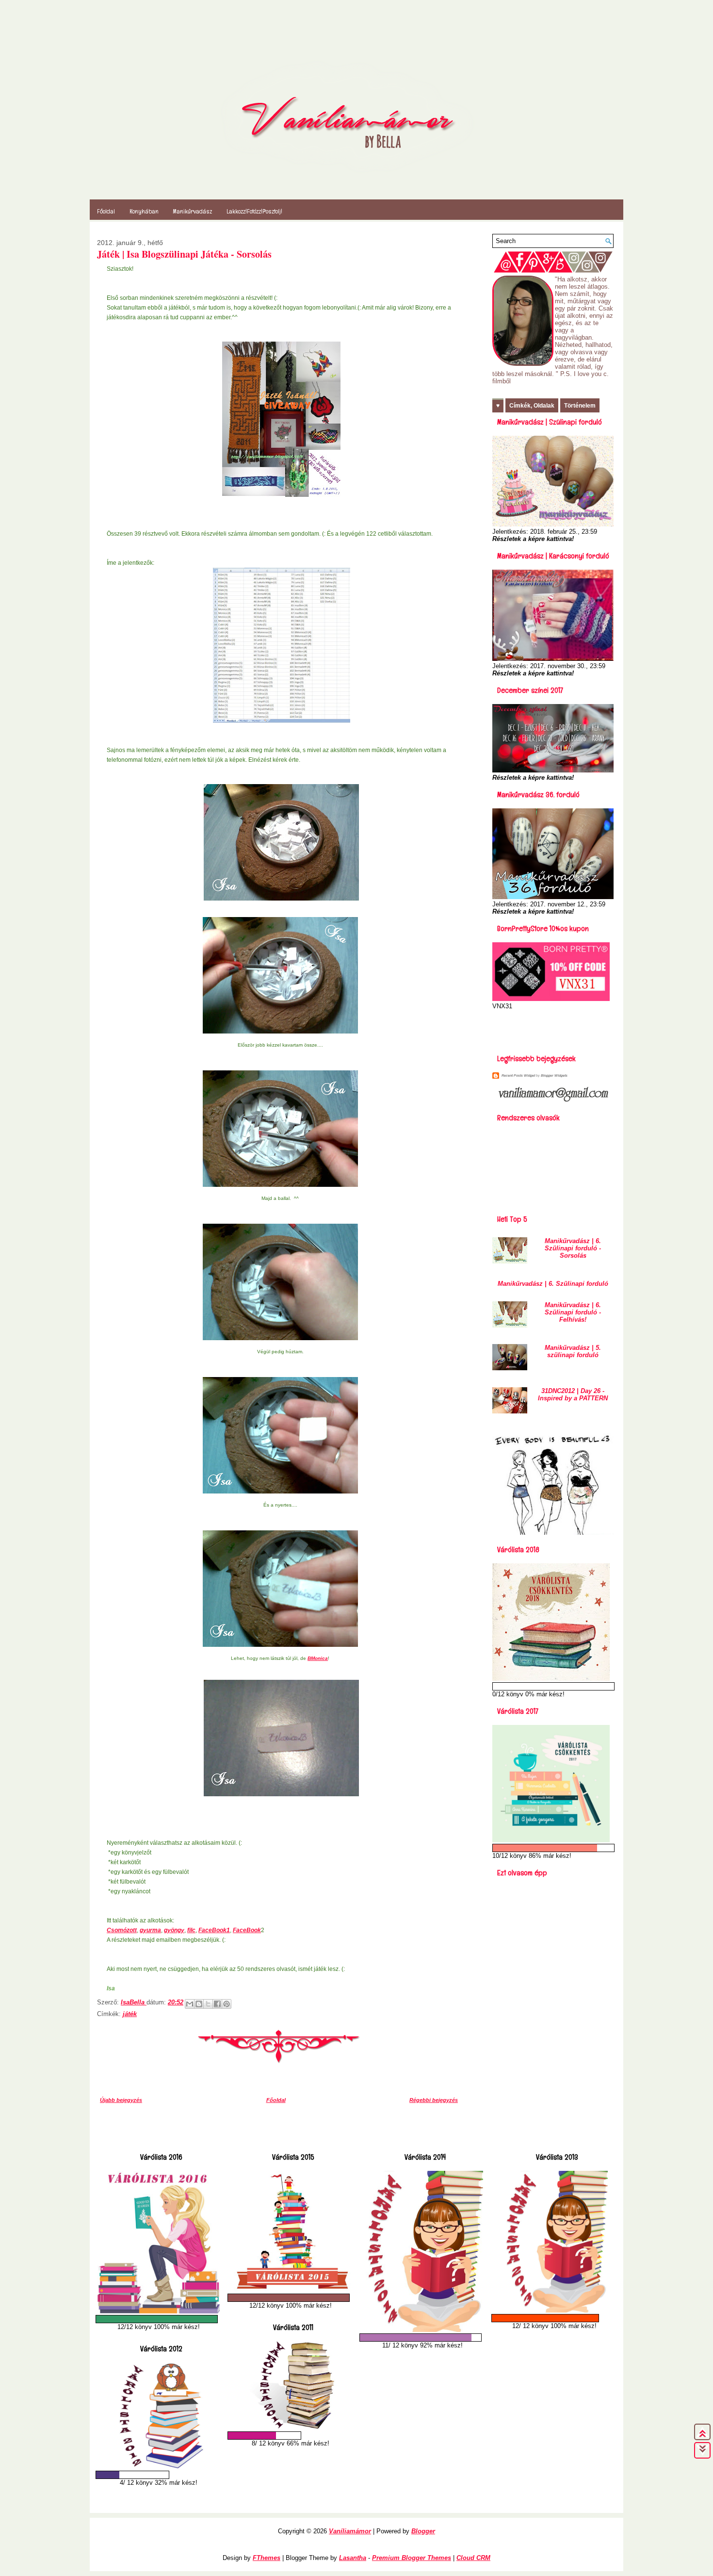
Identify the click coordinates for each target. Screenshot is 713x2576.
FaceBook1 (214, 1930)
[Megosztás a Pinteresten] (227, 2004)
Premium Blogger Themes (412, 2558)
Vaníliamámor (350, 2531)
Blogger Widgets (554, 1075)
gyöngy (174, 1930)
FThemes (267, 2558)
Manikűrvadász (193, 211)
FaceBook (247, 1930)
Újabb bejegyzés (121, 2100)
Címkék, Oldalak (532, 406)
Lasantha (353, 2558)
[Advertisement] (549, 1029)
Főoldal (106, 211)
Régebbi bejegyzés (434, 2100)
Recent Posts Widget (518, 1075)
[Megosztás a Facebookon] (217, 2004)
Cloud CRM (473, 2558)
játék (130, 2014)
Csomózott (122, 1930)
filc (191, 1930)
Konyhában (144, 211)
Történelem (580, 406)
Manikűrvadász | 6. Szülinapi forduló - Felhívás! (573, 1312)
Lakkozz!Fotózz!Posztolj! (254, 211)
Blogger (423, 2531)
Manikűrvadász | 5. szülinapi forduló (573, 1351)
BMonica (318, 1658)
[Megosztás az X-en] (208, 2004)
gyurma (150, 1930)
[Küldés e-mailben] (190, 2004)
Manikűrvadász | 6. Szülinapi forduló (553, 1284)
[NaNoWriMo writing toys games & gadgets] (159, 2319)
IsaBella (134, 2002)
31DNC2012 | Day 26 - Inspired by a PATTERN (573, 1395)
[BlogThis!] (199, 2004)
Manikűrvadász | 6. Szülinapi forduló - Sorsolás (573, 1248)
